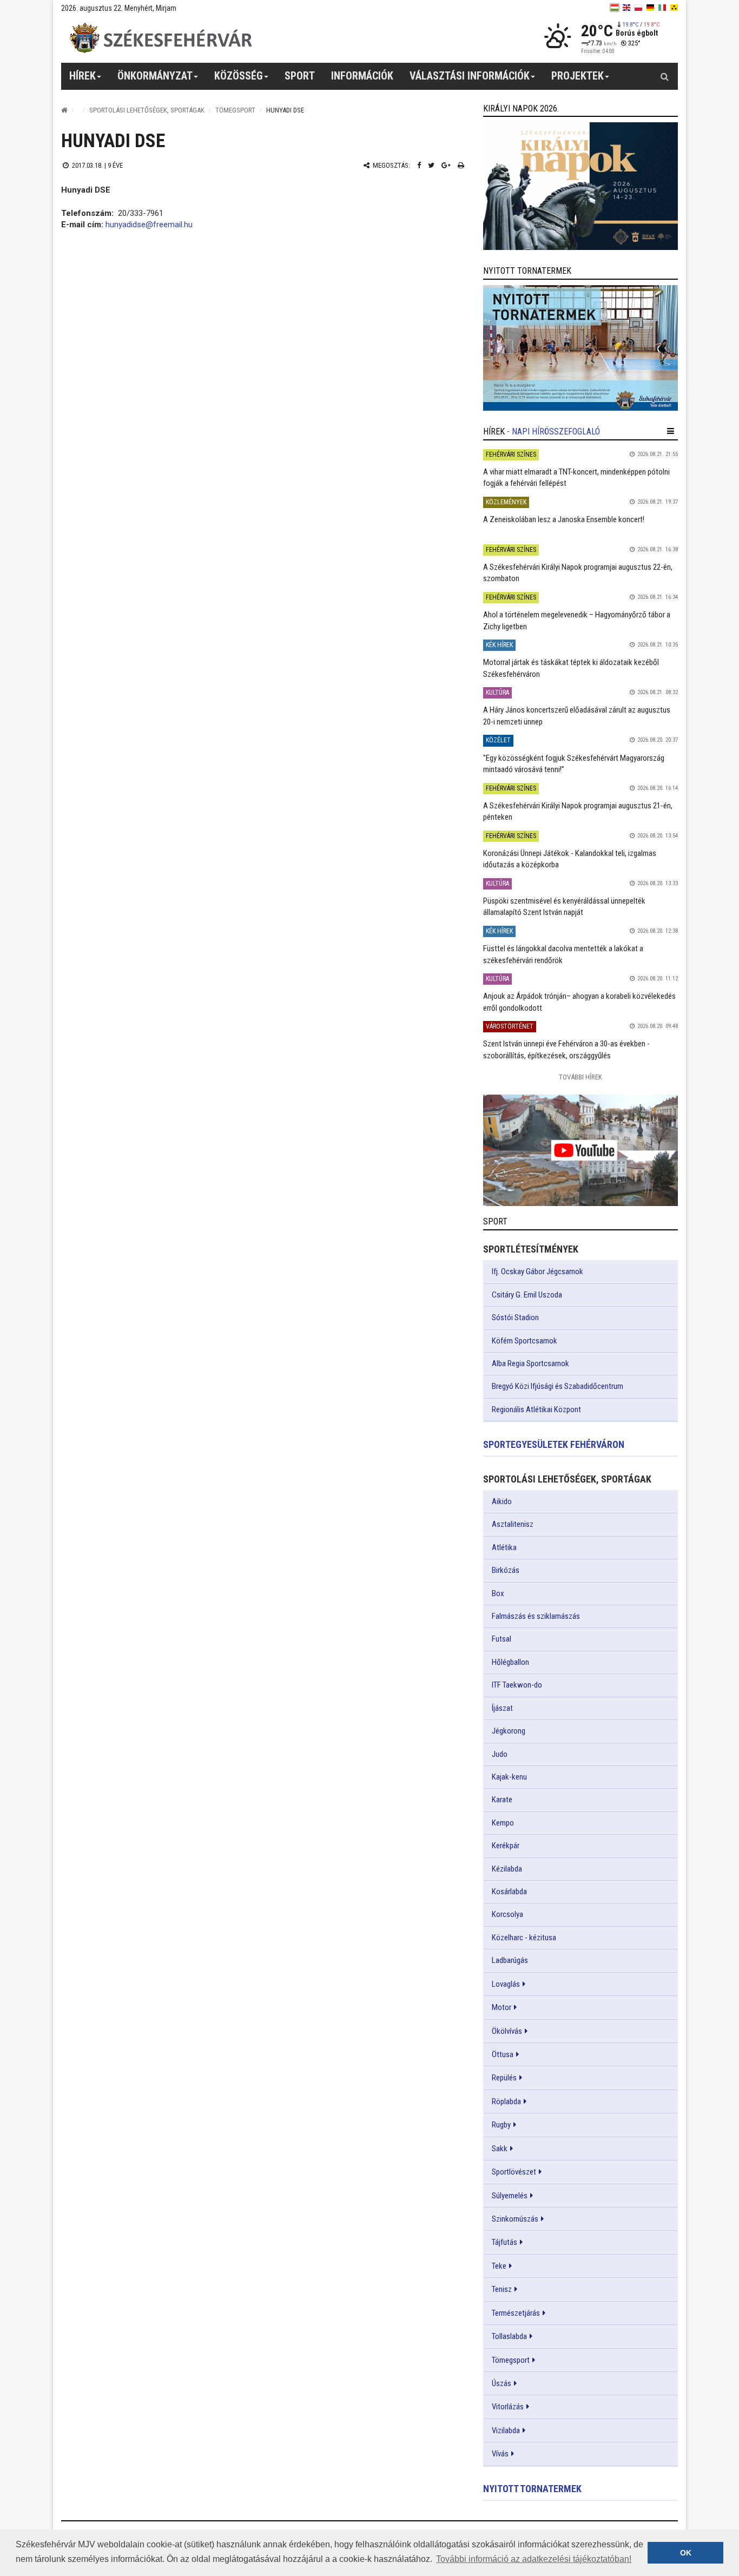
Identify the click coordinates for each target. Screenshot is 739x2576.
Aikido (502, 1501)
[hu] (615, 8)
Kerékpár (506, 1846)
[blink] (674, 8)
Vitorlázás (508, 2407)
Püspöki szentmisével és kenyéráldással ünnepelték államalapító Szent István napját (564, 907)
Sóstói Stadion (515, 1317)
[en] (626, 8)
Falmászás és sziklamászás (536, 1616)
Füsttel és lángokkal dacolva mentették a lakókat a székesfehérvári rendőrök (563, 954)
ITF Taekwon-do (517, 1685)
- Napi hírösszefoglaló (553, 431)
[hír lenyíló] (671, 431)
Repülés (504, 2078)
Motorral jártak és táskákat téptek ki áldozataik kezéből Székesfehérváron (571, 668)
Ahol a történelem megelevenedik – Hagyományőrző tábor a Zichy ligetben (577, 620)
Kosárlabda (509, 1892)
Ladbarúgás (510, 1960)
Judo (500, 1754)
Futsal (502, 1639)
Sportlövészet (514, 2172)
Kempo (503, 1823)
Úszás (502, 2383)
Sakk (500, 2149)
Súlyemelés (510, 2196)
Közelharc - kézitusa (524, 1938)
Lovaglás (506, 1984)
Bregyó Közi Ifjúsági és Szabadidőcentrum (557, 1386)
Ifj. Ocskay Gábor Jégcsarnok (537, 1271)
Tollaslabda (509, 2336)
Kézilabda (507, 1869)
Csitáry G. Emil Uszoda (527, 1295)
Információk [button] (362, 76)
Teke (499, 2266)
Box (498, 1593)
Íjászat (502, 1708)
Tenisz (502, 2289)
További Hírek (580, 1077)
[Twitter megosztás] (431, 165)
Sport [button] (300, 76)
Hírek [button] (83, 76)
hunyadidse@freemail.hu (149, 225)
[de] (650, 8)
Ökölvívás (507, 2031)
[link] (580, 186)
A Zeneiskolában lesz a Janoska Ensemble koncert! (564, 519)
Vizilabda (506, 2430)
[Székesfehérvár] (161, 38)
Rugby (501, 2125)
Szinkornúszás (515, 2219)
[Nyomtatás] (461, 165)
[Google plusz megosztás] (446, 165)
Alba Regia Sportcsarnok (530, 1363)
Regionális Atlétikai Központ (536, 1409)
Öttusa (503, 2054)
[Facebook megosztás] (419, 165)
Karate (502, 1800)
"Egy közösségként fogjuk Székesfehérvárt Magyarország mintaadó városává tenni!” (574, 764)
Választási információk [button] (470, 76)
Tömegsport (235, 110)
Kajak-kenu (509, 1777)
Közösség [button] (239, 76)
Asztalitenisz (513, 1524)
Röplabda (506, 2101)
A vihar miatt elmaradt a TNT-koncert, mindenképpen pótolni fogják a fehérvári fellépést (576, 477)
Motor (502, 2007)
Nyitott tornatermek (532, 2489)
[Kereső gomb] (664, 76)
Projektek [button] (578, 76)
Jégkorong (509, 1731)
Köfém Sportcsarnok (524, 1341)
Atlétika (504, 1547)
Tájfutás (504, 2242)
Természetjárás (516, 2313)
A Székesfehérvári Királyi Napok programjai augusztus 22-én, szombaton (578, 573)
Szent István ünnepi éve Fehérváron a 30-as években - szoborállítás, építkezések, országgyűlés (566, 1049)
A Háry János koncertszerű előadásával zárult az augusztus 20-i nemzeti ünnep (577, 716)
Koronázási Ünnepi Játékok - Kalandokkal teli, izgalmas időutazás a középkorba (570, 859)
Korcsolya (507, 1914)
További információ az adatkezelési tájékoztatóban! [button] (534, 2559)
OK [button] (686, 2553)
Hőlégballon (510, 1662)
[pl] (638, 8)
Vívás (500, 2454)
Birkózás (506, 1570)
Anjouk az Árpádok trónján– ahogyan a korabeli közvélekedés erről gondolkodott (579, 1002)
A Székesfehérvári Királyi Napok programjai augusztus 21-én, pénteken (578, 811)
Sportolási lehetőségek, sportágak (147, 110)
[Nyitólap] (64, 110)
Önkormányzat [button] (155, 76)
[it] (662, 8)
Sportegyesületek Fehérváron (554, 1444)
